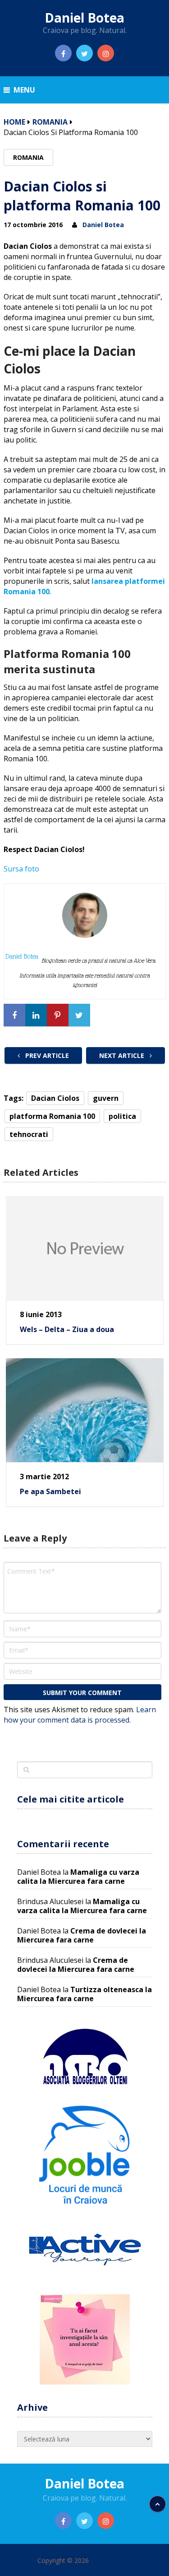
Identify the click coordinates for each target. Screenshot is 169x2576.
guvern (106, 1098)
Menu (24, 90)
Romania (50, 122)
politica (122, 1116)
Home (14, 122)
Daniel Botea (84, 18)
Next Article (123, 1055)
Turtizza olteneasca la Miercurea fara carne (84, 1994)
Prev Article (46, 1055)
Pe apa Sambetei (50, 1491)
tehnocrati (29, 1134)
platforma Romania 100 (52, 1116)
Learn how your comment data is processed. (80, 1715)
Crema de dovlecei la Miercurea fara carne (82, 1935)
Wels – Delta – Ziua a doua (67, 1329)
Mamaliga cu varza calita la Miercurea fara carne (78, 1877)
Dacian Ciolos (55, 1098)
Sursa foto (21, 869)
